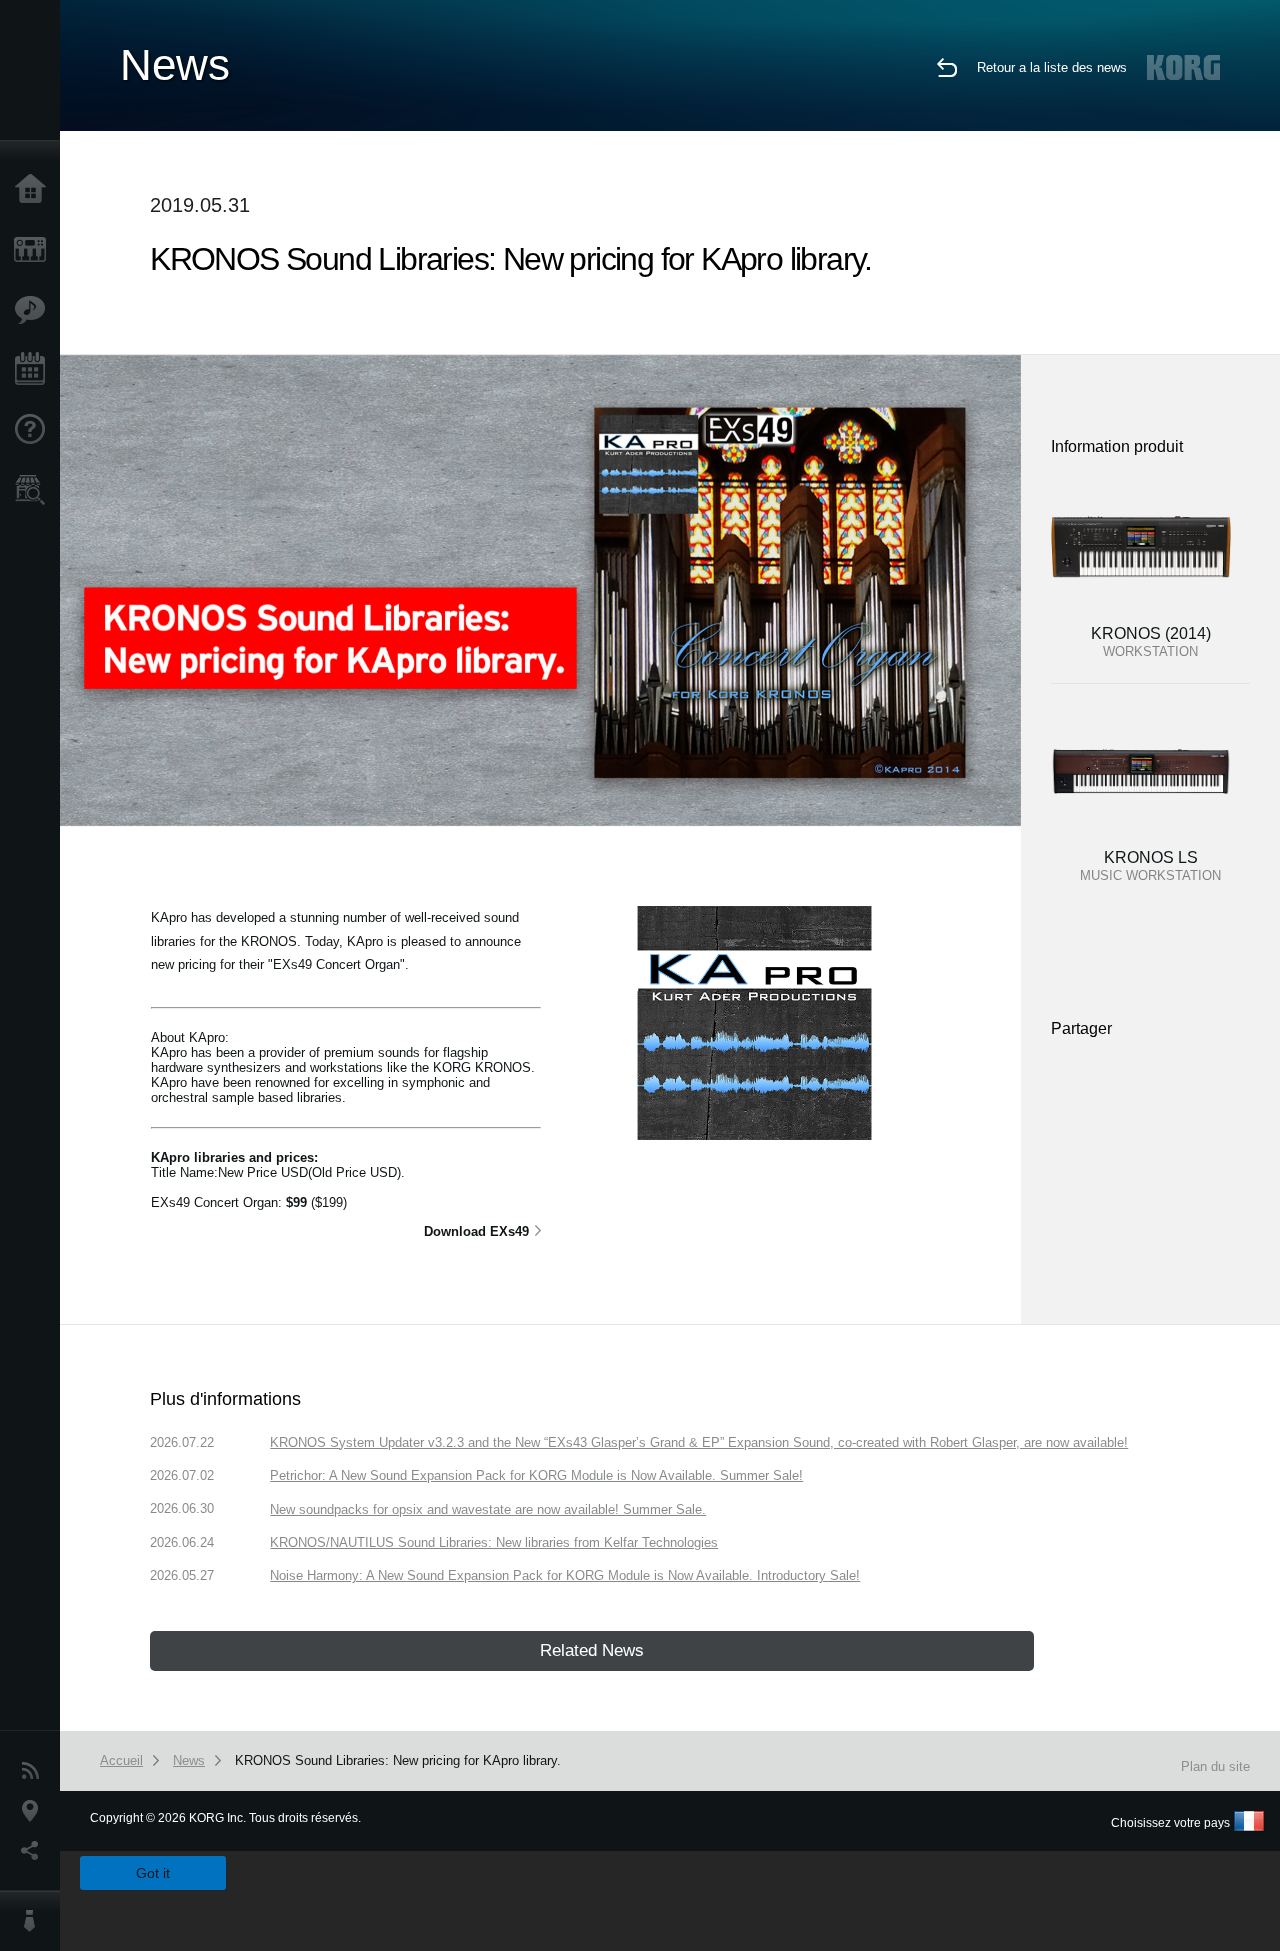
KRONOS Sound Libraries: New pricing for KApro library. (398, 1760)
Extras (35, 310)
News (35, 1771)
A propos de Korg (35, 1921)
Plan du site (1215, 1766)
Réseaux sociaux (35, 1851)
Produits (35, 250)
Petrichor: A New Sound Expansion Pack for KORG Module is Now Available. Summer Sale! (536, 1475)
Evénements (35, 370)
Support (35, 430)
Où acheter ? (35, 490)
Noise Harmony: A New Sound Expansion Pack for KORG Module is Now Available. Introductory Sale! (565, 1575)
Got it (153, 1873)
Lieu (35, 1811)
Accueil (35, 190)
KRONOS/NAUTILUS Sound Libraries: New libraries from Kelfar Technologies (494, 1542)
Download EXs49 (476, 1231)
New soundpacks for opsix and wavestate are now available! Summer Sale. (488, 1509)
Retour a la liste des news (1052, 67)
